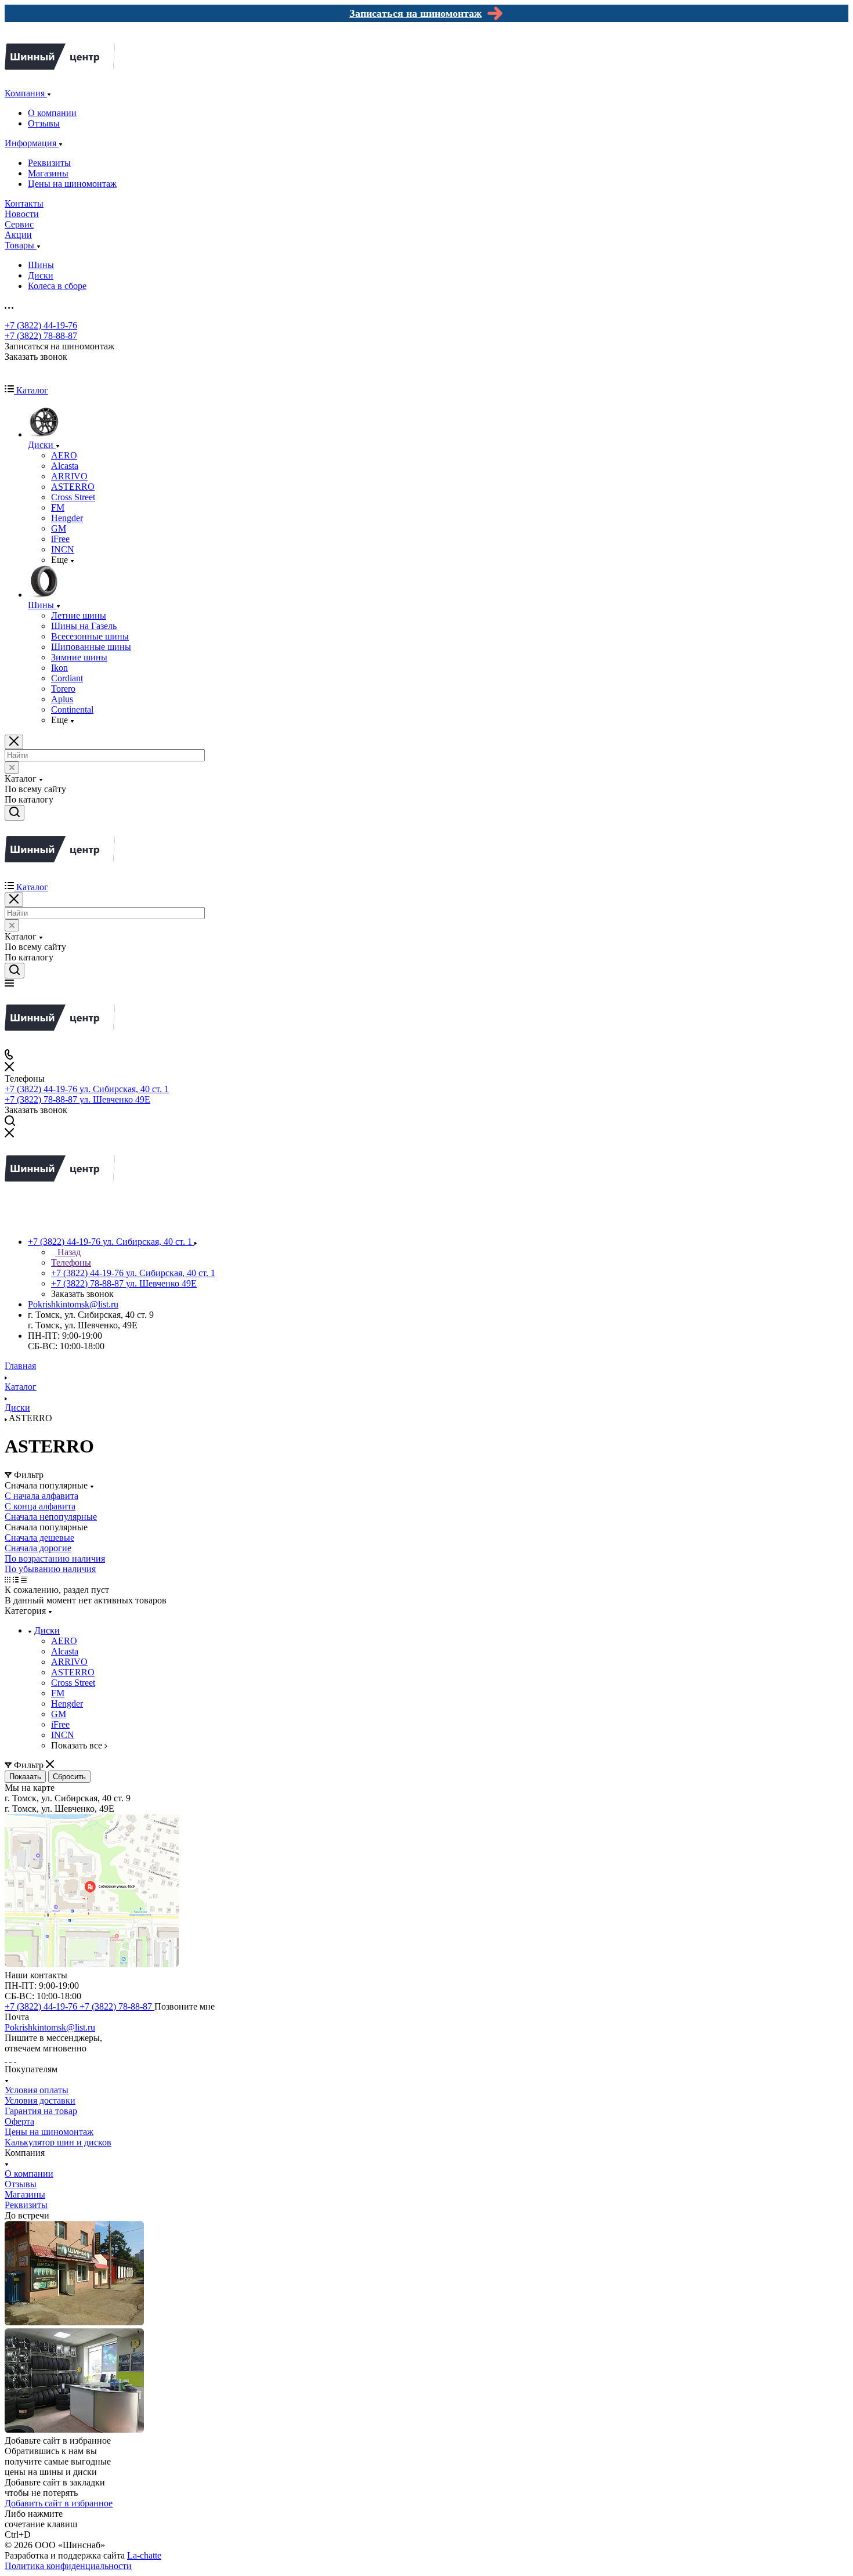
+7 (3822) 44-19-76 (41, 325)
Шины (41, 265)
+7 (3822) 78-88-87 (41, 336)
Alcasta (65, 1651)
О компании (52, 113)
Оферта (19, 2121)
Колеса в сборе (57, 286)
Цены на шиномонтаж (72, 184)
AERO (64, 1641)
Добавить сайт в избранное (59, 2503)
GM (59, 1714)
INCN (63, 1735)
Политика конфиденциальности (68, 2566)
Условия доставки (40, 2100)
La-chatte (144, 2555)
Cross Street (73, 1683)
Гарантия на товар (41, 2111)
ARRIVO (69, 1662)
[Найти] (15, 813)
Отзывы (44, 123)
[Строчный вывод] (16, 1579)
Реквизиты (49, 163)
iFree (60, 1724)
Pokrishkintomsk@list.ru (73, 1304)
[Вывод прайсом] (24, 1579)
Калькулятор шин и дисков (58, 2142)
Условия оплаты (37, 2090)
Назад (68, 1252)
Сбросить (69, 1777)
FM (58, 1693)
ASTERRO (73, 1672)
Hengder (67, 1704)
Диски (41, 275)
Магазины (48, 173)
